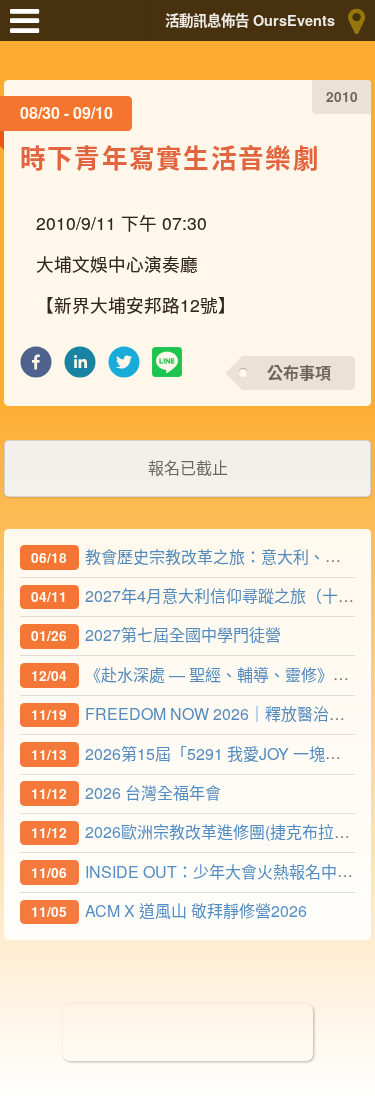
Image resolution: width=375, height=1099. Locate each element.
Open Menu (30, 30)
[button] (36, 367)
